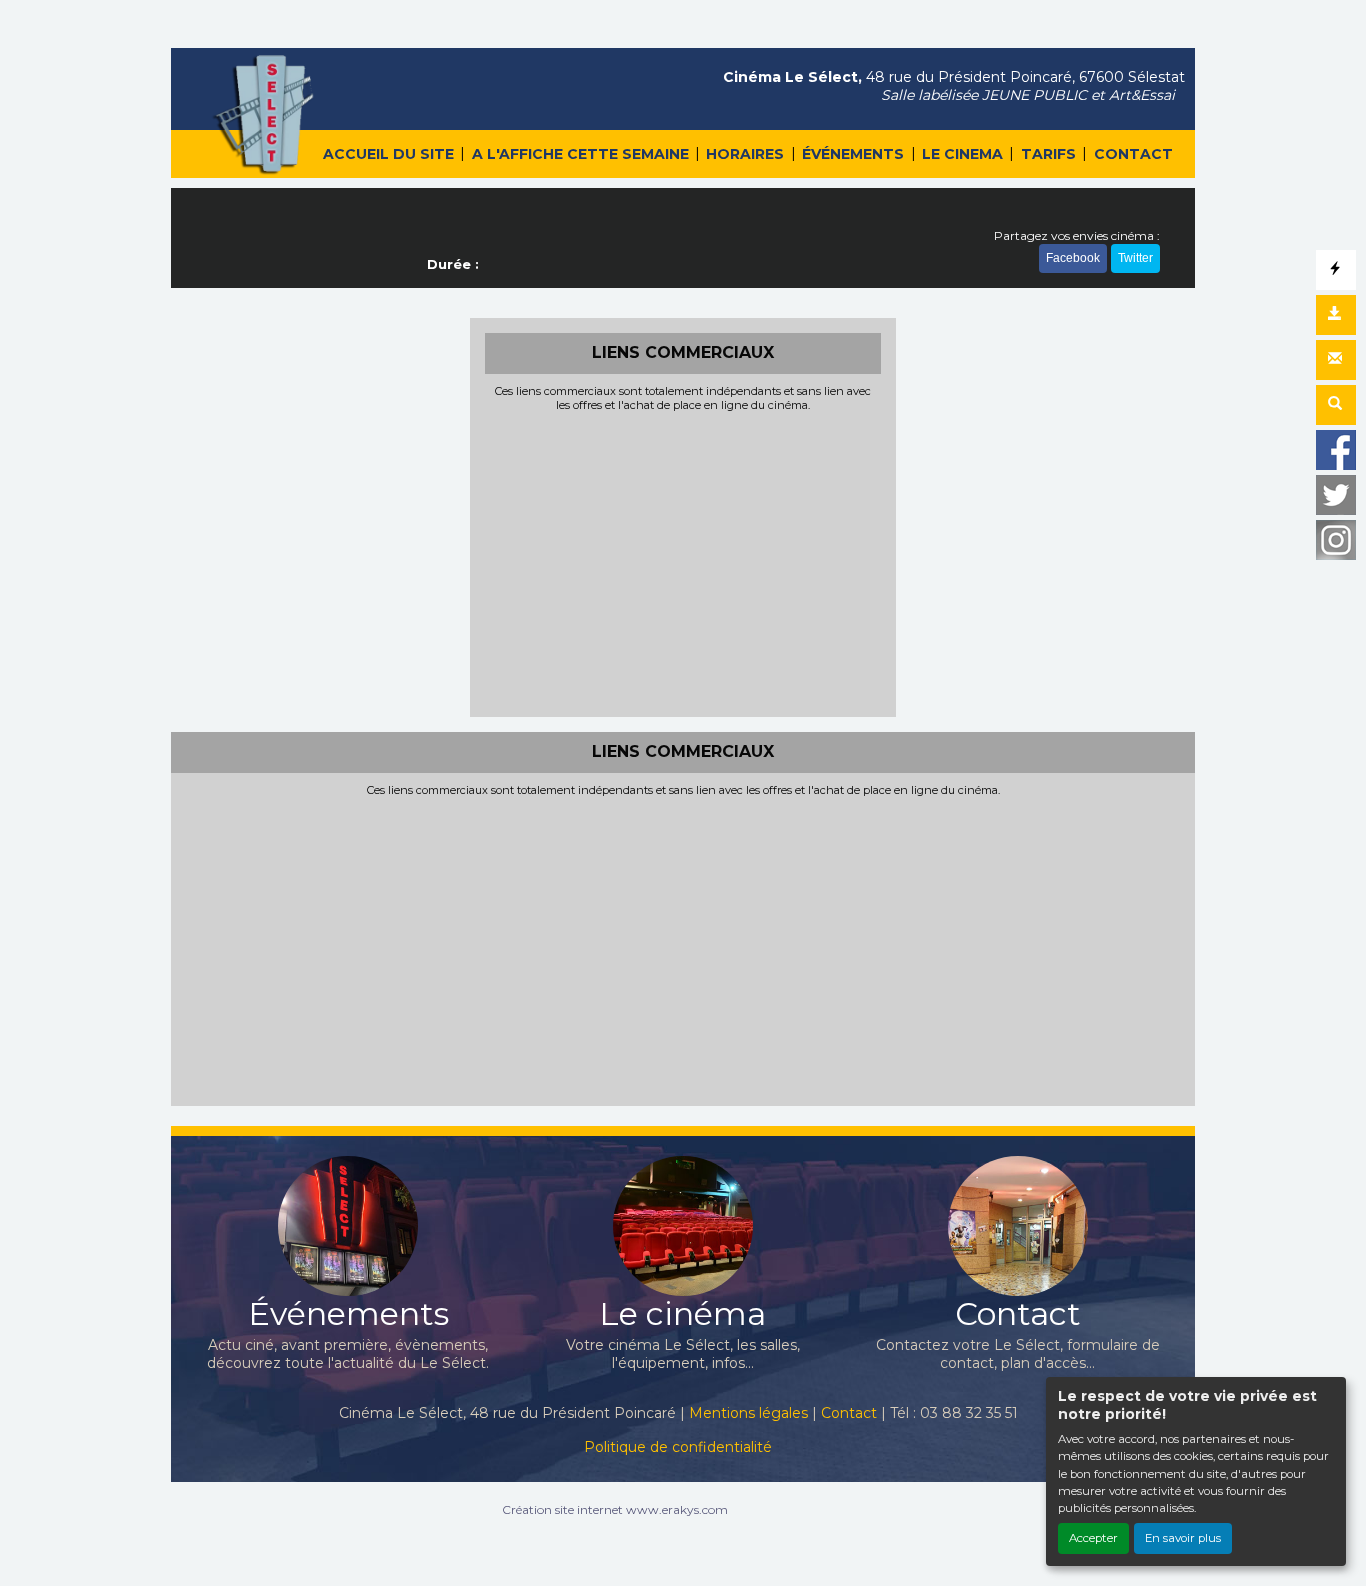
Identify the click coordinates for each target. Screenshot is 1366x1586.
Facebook (1073, 258)
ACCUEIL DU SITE (388, 154)
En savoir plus (1183, 1538)
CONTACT (1133, 154)
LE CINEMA (962, 154)
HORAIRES (745, 154)
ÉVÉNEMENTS (853, 154)
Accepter (1093, 1538)
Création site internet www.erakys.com (615, 1509)
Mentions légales (748, 1413)
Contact (849, 1413)
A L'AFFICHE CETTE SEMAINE (580, 154)
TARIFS (1048, 154)
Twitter (1135, 258)
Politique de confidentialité (678, 1447)
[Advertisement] (683, 562)
